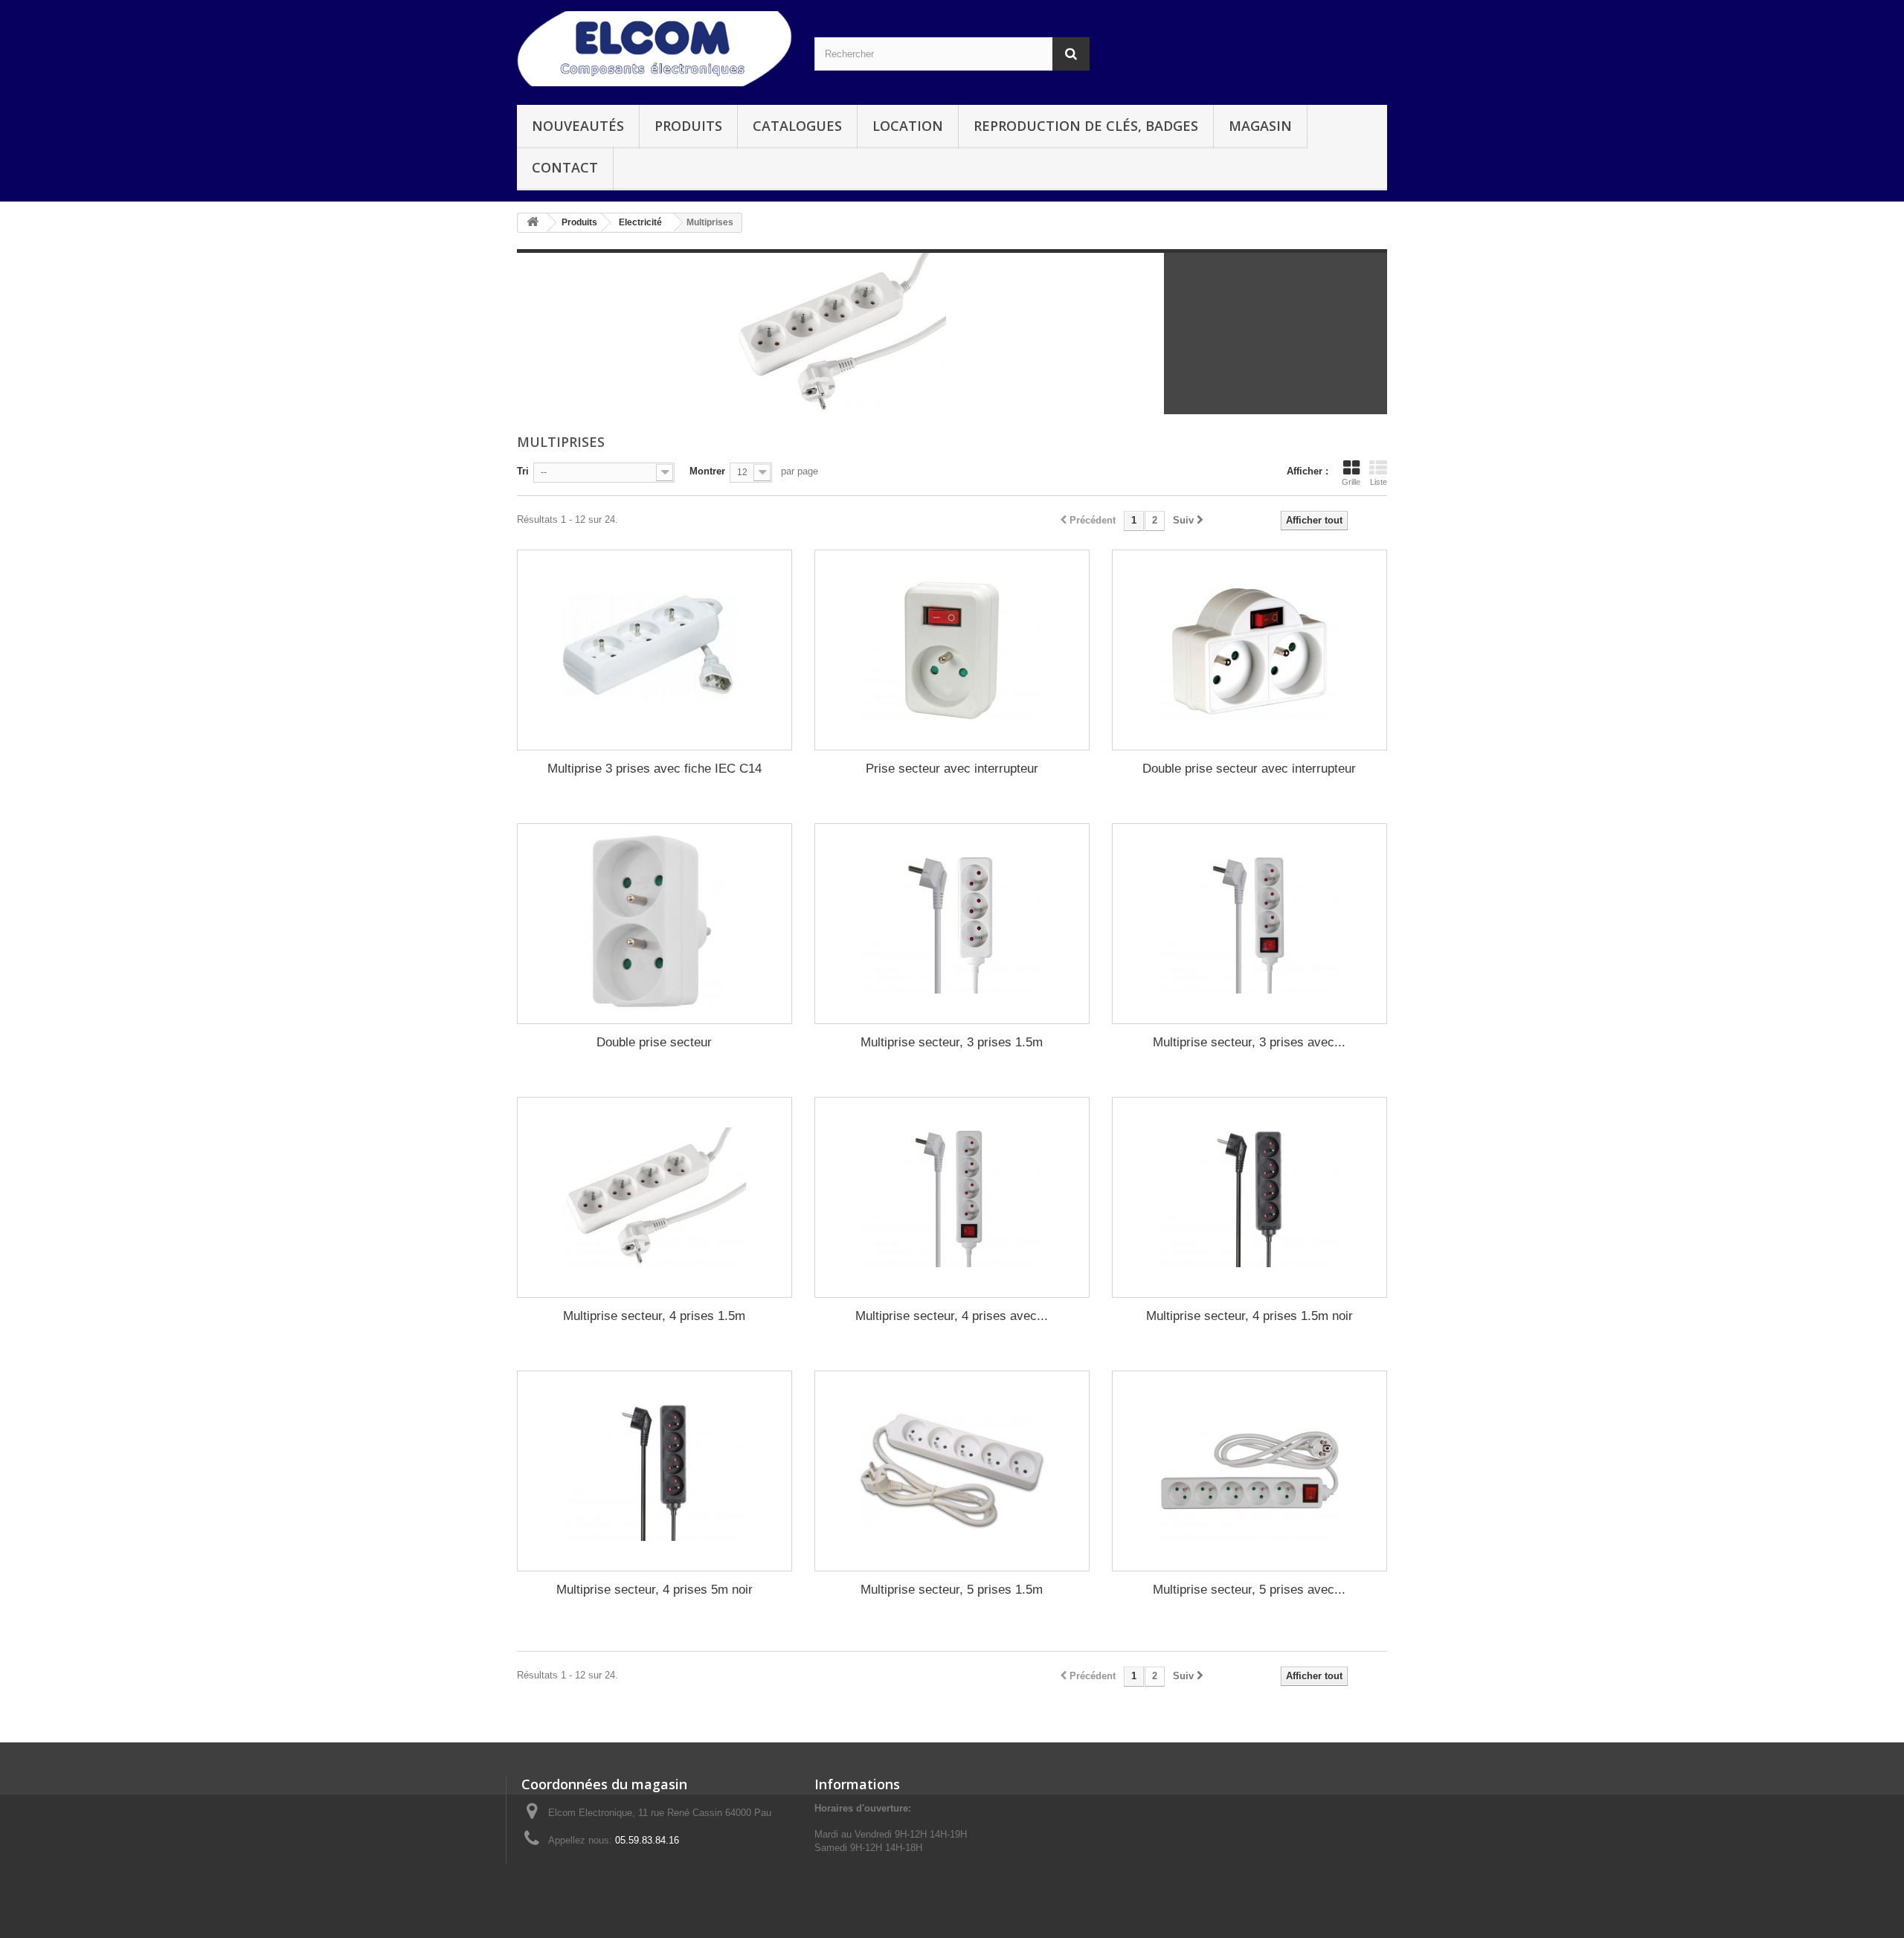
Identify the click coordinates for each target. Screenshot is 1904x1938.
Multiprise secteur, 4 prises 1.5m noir (1249, 1316)
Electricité (640, 222)
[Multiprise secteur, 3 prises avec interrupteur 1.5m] (1249, 924)
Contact (565, 167)
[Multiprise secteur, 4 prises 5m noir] (654, 1471)
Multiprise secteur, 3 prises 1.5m (952, 1042)
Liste (1379, 482)
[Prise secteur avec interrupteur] (952, 650)
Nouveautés (578, 126)
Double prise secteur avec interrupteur (1249, 769)
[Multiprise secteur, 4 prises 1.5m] (654, 1197)
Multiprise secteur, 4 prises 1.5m (654, 1316)
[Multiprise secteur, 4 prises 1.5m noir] (1249, 1197)
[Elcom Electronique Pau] (654, 49)
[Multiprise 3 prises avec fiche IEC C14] (654, 650)
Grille (1351, 482)
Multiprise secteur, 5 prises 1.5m (952, 1590)
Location (908, 126)
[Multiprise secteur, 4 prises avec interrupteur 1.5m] (952, 1197)
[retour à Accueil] (533, 223)
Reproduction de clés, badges (1086, 126)
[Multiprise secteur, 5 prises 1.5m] (952, 1471)
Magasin (1260, 126)
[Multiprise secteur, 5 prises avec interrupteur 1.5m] (1249, 1471)
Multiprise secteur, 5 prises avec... (1249, 1590)
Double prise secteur (654, 1042)
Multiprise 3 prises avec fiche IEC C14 (654, 769)
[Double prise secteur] (654, 924)
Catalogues (797, 126)
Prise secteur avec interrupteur (952, 769)
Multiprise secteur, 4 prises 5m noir (654, 1590)
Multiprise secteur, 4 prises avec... (952, 1316)
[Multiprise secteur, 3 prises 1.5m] (952, 924)
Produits (688, 126)
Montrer (707, 471)
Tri (523, 471)
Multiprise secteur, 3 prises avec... (1249, 1042)
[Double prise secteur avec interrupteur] (1249, 650)
